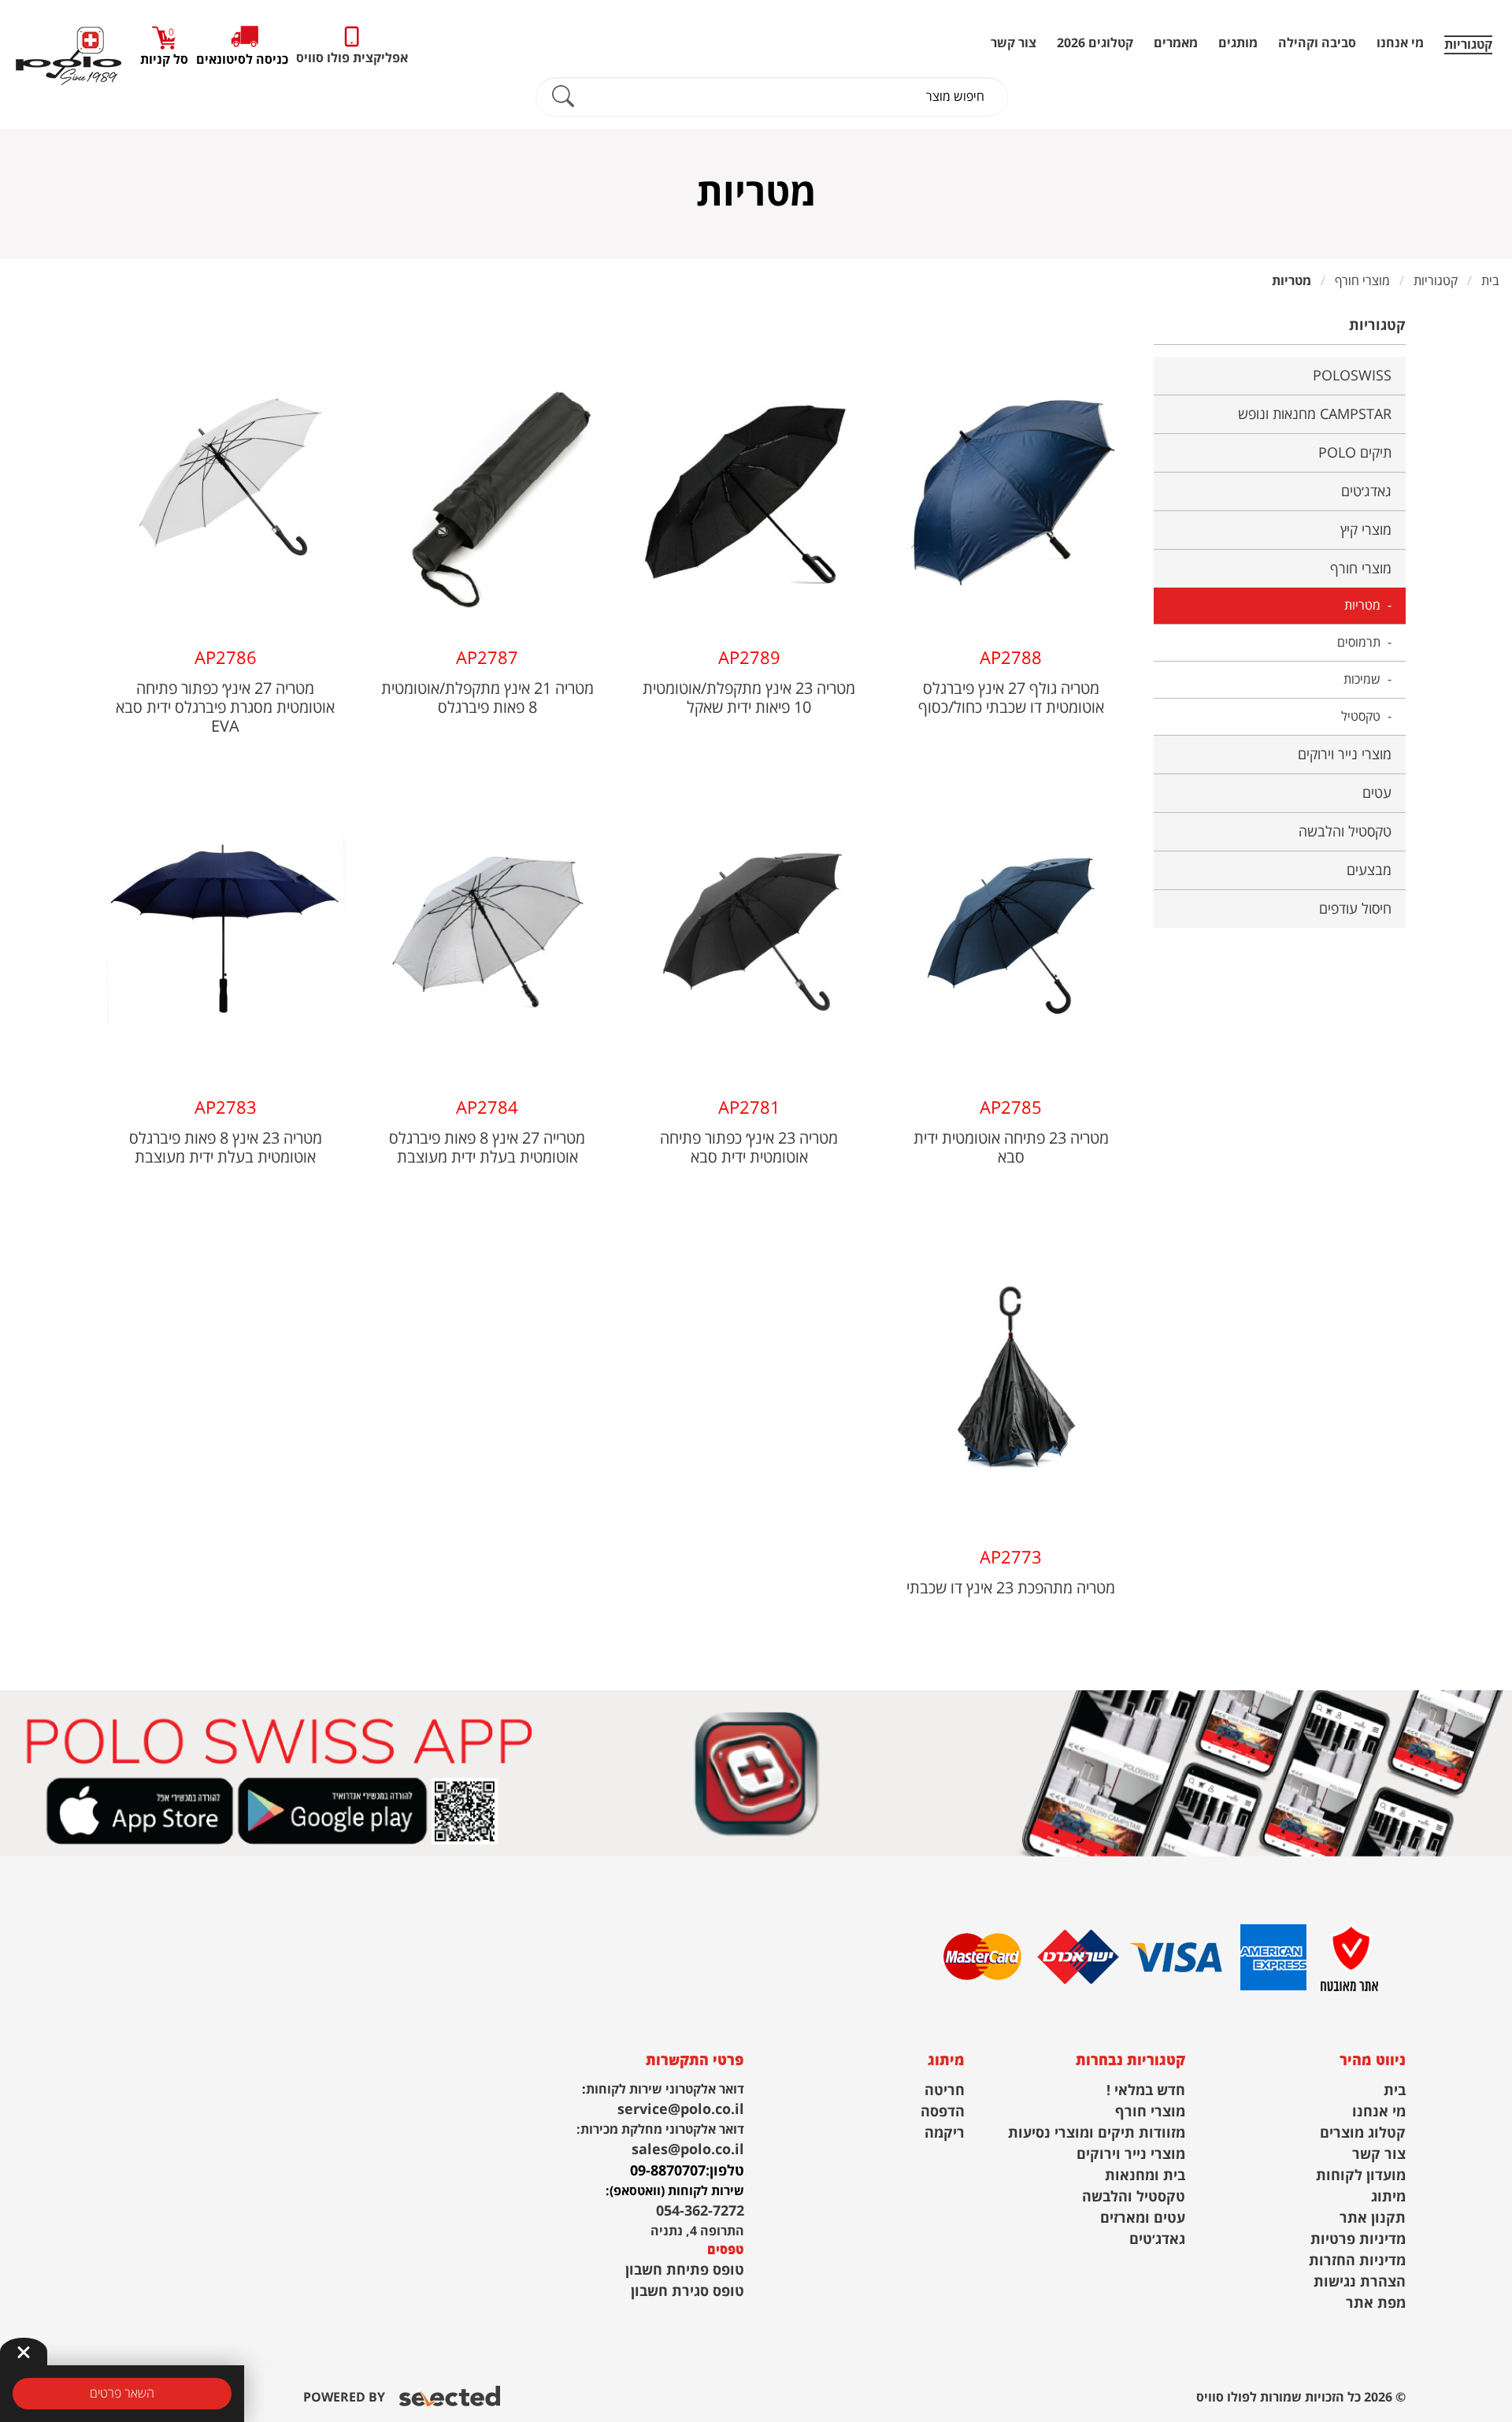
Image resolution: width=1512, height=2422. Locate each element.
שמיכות (1362, 680)
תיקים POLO (1355, 453)
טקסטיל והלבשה (1345, 832)
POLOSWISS (1352, 376)
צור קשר (1014, 43)
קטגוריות (1468, 45)
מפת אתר (1376, 2303)
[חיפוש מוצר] (563, 97)
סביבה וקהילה (1317, 43)
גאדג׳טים (1366, 491)
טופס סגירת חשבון (687, 2292)
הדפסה (943, 2112)
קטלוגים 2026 (1095, 43)
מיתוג (1388, 2197)
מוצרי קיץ (1366, 530)
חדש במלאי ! (1146, 2091)
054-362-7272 (700, 2211)
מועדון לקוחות (1361, 2176)
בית (1395, 2091)
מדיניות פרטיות (1358, 2240)
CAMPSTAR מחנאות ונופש (1315, 414)
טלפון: (725, 2171)
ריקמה (945, 2133)
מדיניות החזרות (1357, 2261)
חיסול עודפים (1355, 909)
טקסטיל (1361, 717)
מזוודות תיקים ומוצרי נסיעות (1097, 2133)
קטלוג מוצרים (1363, 2133)
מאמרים (1176, 43)
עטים (1377, 793)
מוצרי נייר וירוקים (1345, 755)
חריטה (945, 2091)
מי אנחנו (1400, 43)
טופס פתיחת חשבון (685, 2270)
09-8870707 (668, 2171)
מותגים (1238, 43)
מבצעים (1369, 870)
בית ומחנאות (1145, 2176)
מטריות (1362, 606)
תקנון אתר (1373, 2218)
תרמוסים (1359, 643)
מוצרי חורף (1361, 569)
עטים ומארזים (1143, 2218)
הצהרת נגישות (1360, 2282)
